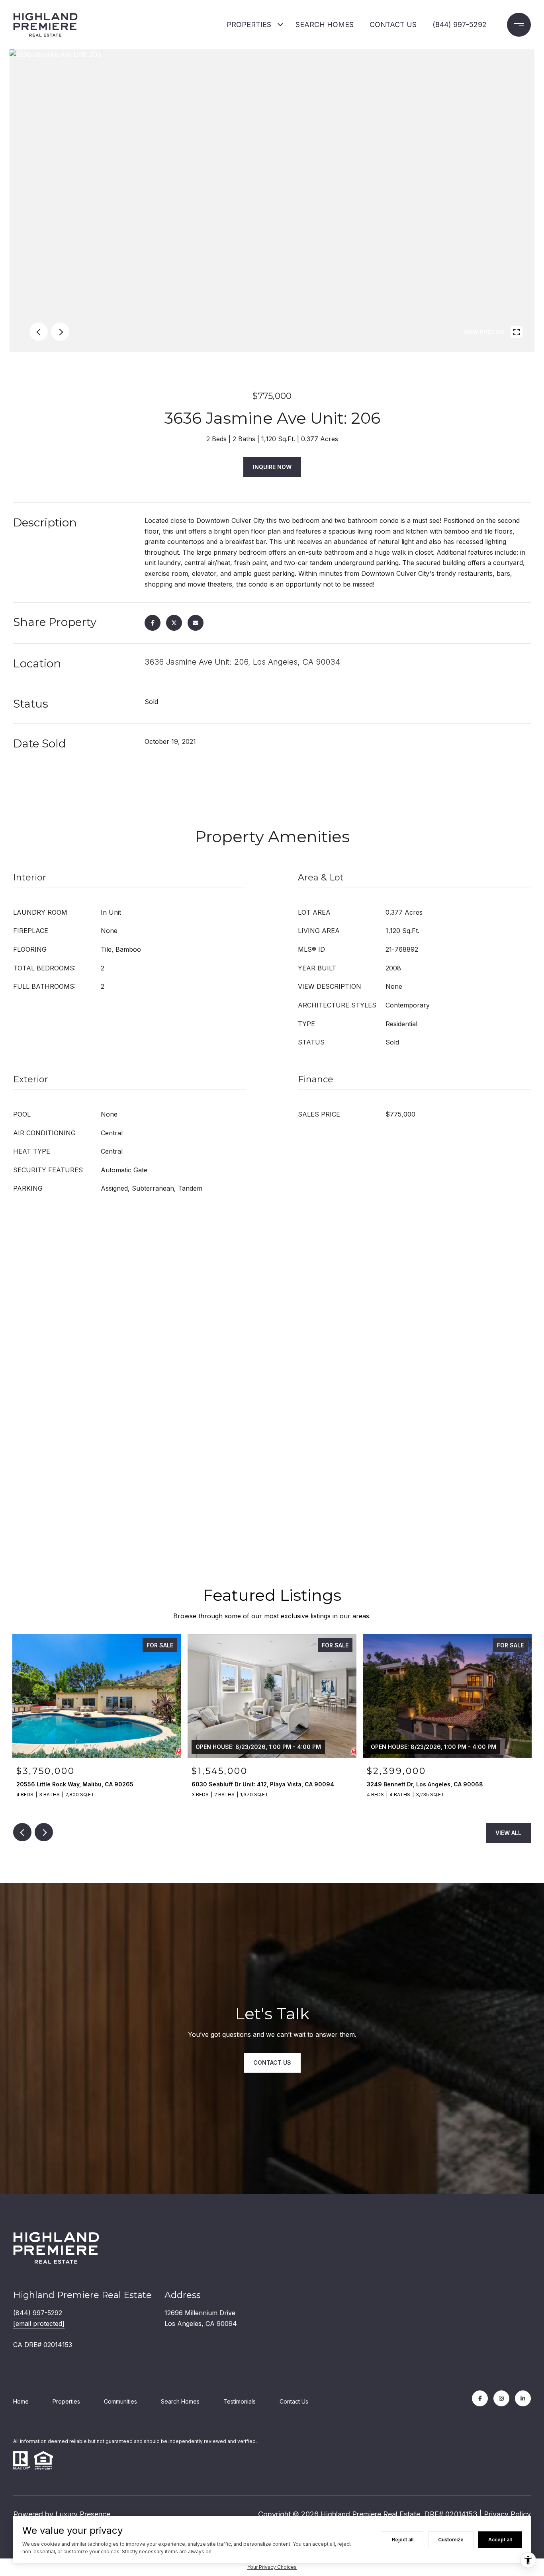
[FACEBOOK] (480, 2398)
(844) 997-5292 (460, 24)
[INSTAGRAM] (501, 2398)
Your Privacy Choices (272, 2567)
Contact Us (294, 2401)
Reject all (403, 2540)
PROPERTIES (249, 24)
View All (508, 1833)
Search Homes (180, 2401)
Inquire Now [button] (272, 467)
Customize (451, 2540)
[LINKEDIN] (523, 2398)
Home (21, 2401)
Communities (120, 2401)
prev (39, 332)
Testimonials (240, 2401)
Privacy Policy (507, 2514)
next (60, 332)
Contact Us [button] (272, 2063)
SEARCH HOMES (325, 24)
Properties (66, 2401)
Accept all (500, 2540)
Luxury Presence (83, 2514)
